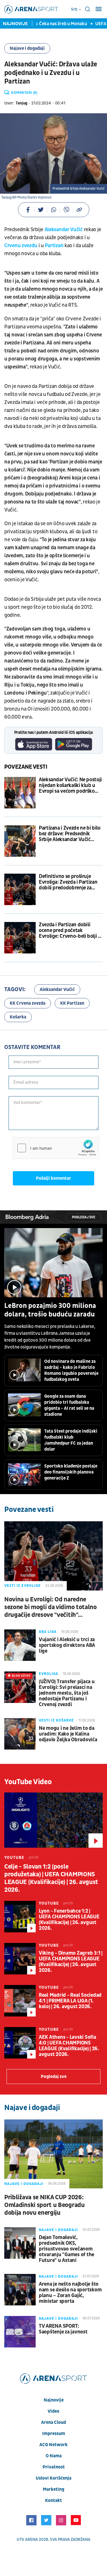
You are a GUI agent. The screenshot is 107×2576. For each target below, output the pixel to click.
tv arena (29, 2540)
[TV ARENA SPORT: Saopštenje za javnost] (20, 2332)
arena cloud (53, 2422)
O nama (54, 2456)
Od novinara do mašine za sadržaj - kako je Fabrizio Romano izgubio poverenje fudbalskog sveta (71, 1370)
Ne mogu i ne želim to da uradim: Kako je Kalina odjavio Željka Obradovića (68, 1734)
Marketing (53, 2489)
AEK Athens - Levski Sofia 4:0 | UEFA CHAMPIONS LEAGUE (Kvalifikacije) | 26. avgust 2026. (69, 2046)
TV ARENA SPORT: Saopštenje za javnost (63, 2329)
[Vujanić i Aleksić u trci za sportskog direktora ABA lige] (20, 1645)
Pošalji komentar (53, 1178)
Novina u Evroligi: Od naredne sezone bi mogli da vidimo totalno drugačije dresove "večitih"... (51, 1607)
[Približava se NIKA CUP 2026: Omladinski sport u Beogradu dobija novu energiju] (53, 2154)
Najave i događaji (27, 48)
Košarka (18, 1017)
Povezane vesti (26, 767)
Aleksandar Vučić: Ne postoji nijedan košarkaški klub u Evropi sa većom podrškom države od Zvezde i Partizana (70, 786)
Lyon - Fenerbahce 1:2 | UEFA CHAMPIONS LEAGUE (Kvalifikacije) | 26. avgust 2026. (69, 1920)
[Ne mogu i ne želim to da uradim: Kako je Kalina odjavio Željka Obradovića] (20, 1734)
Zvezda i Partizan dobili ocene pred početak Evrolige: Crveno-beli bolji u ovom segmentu (70, 931)
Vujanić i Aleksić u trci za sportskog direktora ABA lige (67, 1645)
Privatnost (54, 2467)
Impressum (54, 2434)
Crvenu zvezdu (21, 246)
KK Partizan (72, 1003)
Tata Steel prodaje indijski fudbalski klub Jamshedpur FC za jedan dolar (71, 1440)
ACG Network (53, 2445)
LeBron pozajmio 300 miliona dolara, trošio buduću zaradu (50, 1310)
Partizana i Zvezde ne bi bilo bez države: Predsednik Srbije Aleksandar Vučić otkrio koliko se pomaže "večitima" (70, 834)
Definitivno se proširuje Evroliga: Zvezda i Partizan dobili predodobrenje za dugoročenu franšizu (68, 882)
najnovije (54, 2400)
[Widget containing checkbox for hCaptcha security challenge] (56, 1148)
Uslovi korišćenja (53, 2478)
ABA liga (48, 1632)
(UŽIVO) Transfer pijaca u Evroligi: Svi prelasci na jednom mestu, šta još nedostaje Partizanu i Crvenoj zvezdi (67, 1693)
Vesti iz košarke (56, 1720)
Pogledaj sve (84, 1217)
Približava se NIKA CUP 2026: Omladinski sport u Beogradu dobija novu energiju (45, 2205)
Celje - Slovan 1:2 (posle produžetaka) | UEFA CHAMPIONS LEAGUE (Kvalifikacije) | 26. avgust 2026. (51, 1878)
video (53, 2411)
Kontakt (53, 2500)
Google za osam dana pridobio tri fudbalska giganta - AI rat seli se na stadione (69, 1405)
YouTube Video (28, 1782)
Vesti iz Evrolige (23, 1586)
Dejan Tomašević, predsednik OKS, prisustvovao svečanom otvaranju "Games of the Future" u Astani (66, 2249)
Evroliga (49, 1674)
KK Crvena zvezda (28, 1003)
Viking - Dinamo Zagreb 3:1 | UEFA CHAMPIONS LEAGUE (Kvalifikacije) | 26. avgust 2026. (71, 1962)
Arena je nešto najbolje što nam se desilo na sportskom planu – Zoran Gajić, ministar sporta (70, 2293)
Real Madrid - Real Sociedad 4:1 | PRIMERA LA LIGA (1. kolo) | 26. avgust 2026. (70, 2001)
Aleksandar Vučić (64, 230)
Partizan (55, 246)
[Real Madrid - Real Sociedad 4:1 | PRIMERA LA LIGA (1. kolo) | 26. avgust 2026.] (20, 2001)
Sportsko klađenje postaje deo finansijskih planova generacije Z (71, 1472)
